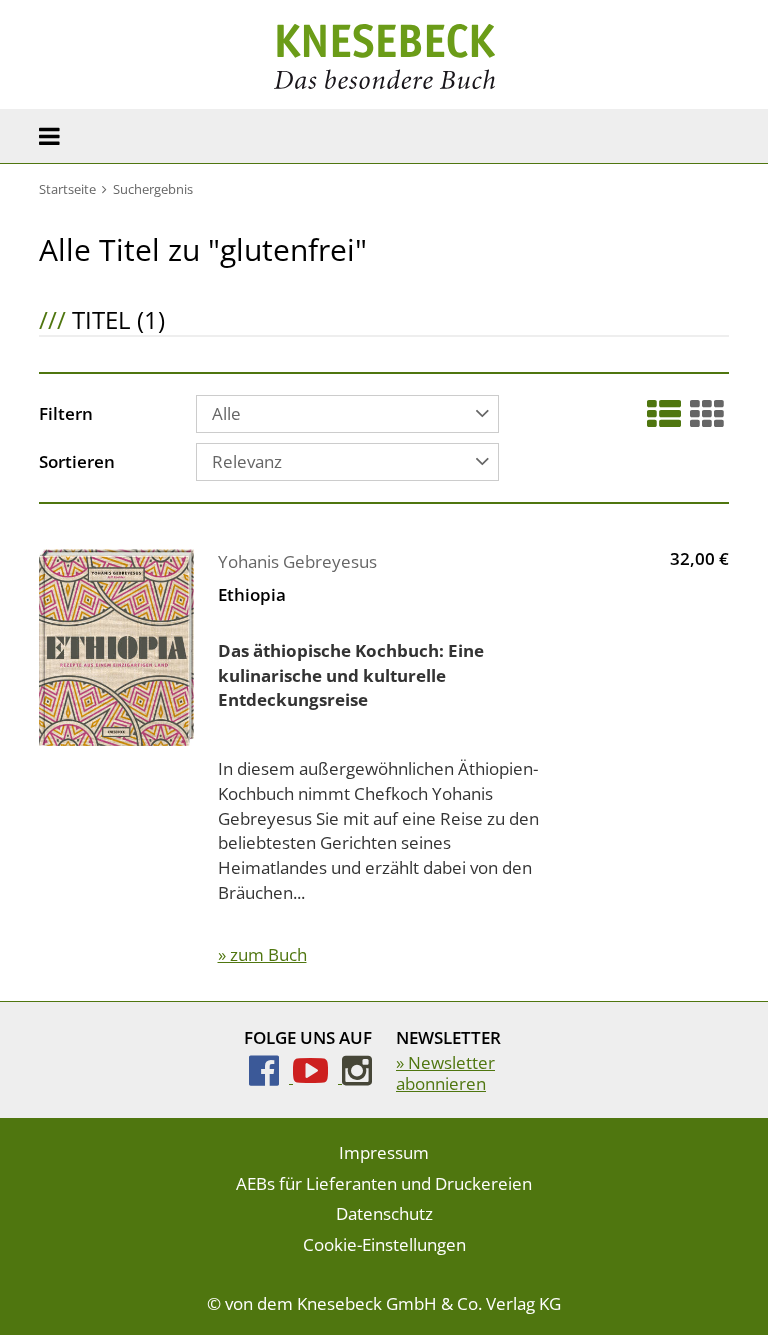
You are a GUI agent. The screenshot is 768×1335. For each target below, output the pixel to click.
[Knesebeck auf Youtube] (317, 1076)
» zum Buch (262, 954)
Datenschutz (384, 1213)
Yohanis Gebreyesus (297, 561)
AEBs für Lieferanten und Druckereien (384, 1183)
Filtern (66, 415)
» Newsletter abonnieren (445, 1072)
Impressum (384, 1152)
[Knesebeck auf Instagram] (357, 1076)
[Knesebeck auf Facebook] (271, 1076)
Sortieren (77, 463)
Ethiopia (252, 594)
